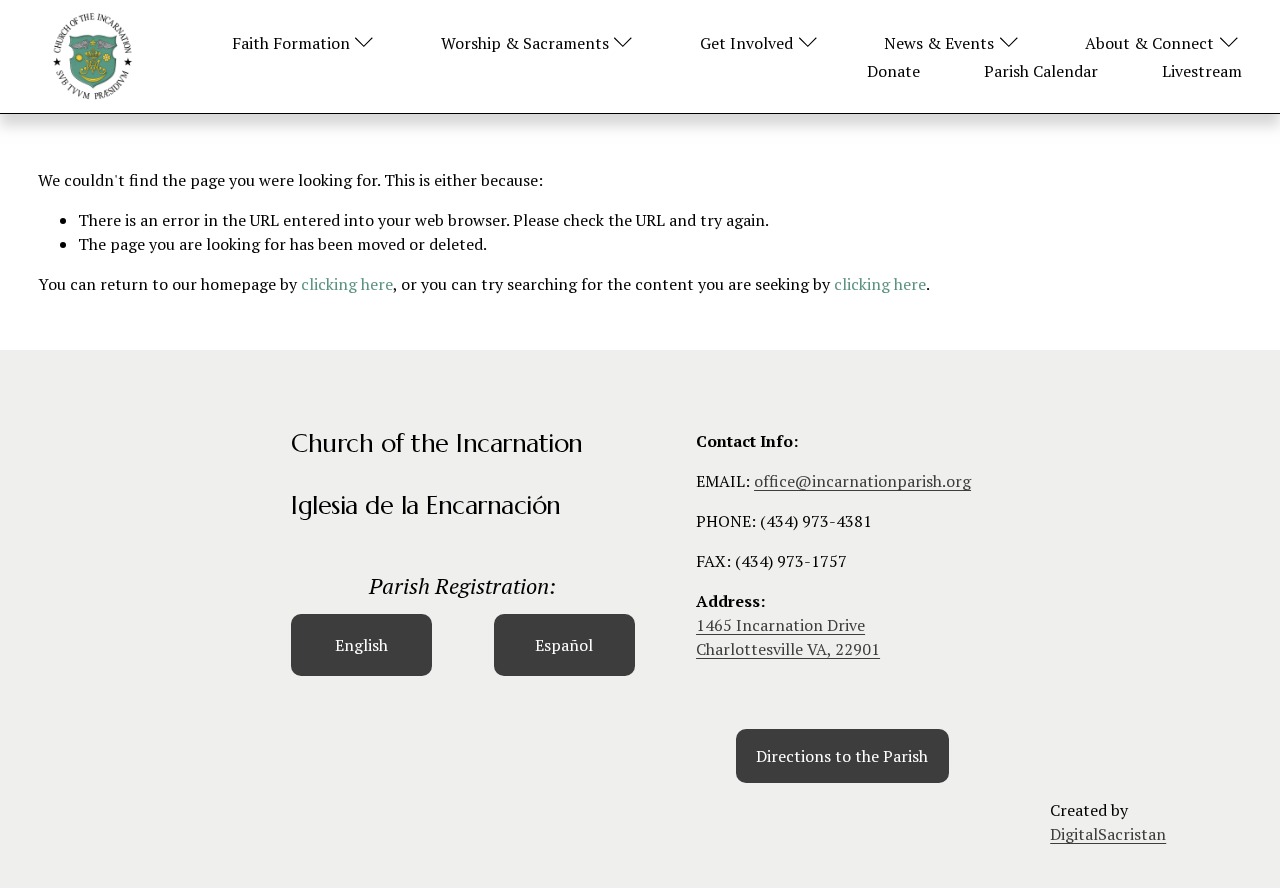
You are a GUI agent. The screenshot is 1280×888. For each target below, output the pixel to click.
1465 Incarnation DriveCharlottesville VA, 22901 (788, 637)
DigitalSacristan (1108, 834)
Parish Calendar (1041, 71)
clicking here (347, 284)
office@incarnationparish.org (862, 481)
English (361, 645)
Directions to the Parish (842, 756)
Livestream (1202, 71)
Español (564, 645)
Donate (893, 71)
